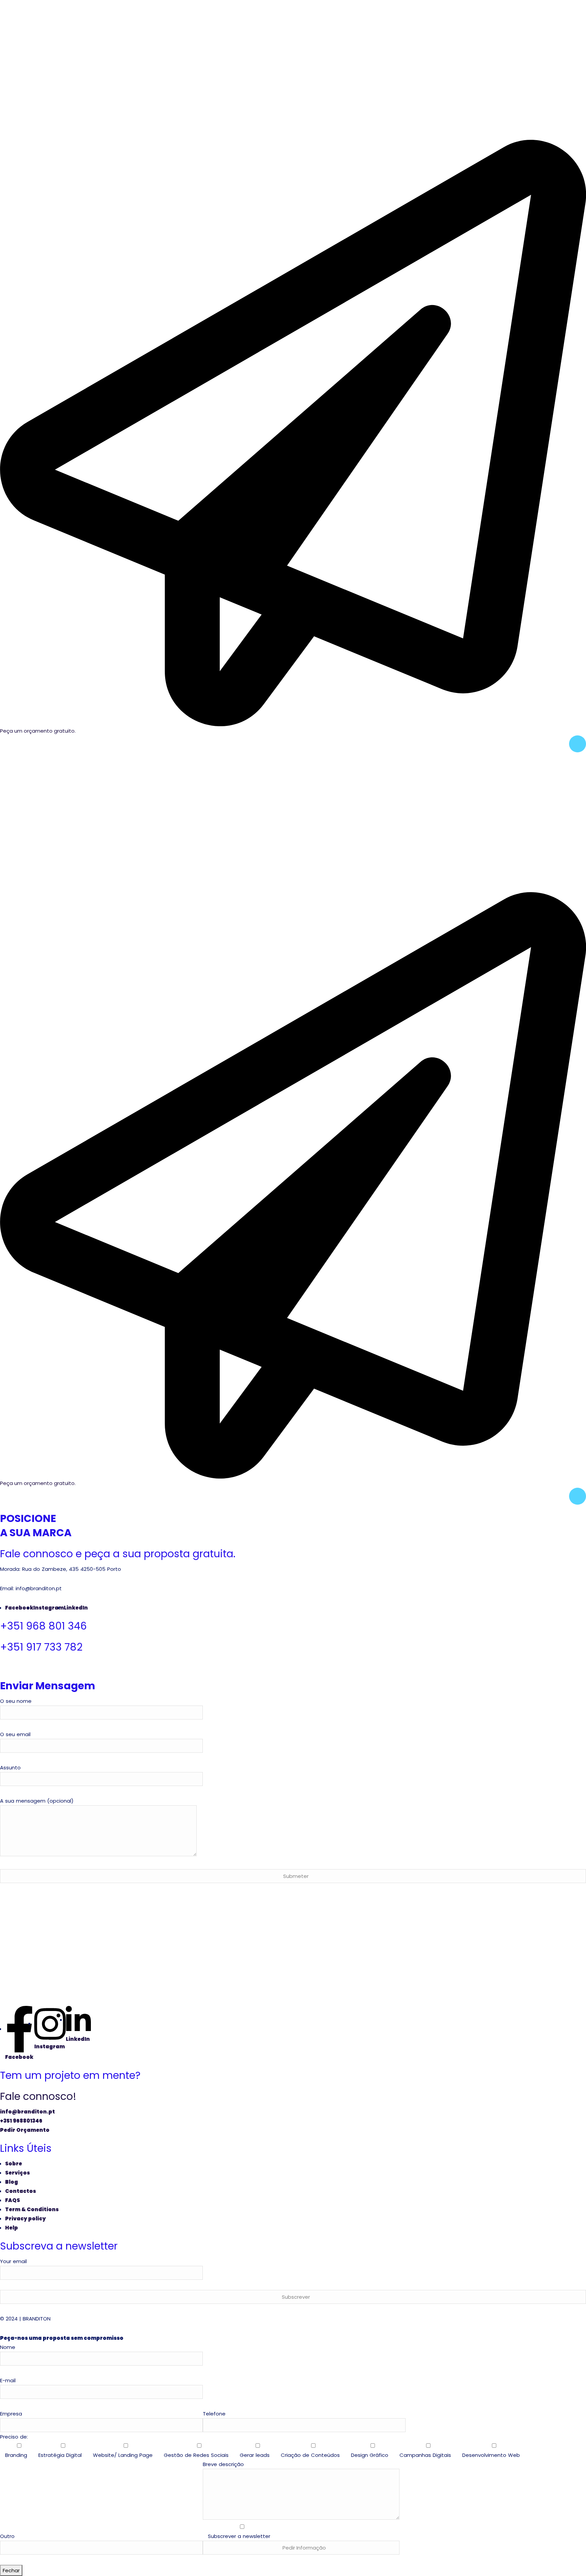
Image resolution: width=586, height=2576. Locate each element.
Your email (13, 2261)
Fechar (11, 2570)
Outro (7, 2536)
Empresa (11, 2414)
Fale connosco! (38, 2096)
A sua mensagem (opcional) (37, 1801)
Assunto (10, 1768)
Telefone (214, 2414)
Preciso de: (260, 2446)
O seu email (15, 1734)
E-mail (8, 2380)
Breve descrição (237, 2500)
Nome (8, 2347)
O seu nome (16, 1701)
